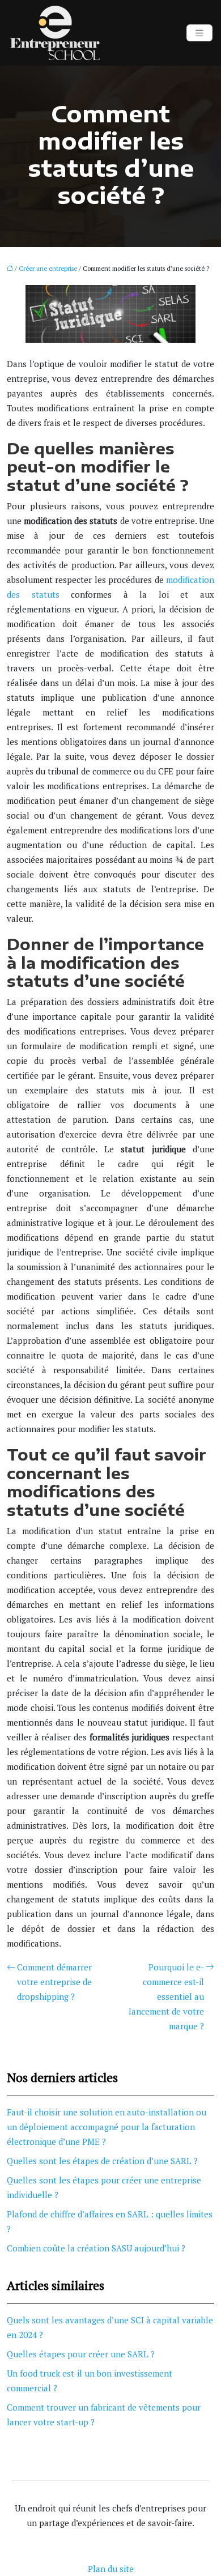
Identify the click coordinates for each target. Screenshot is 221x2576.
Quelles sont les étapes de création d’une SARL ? (102, 2161)
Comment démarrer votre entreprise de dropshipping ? (54, 1982)
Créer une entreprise (48, 269)
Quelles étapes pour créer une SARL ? (81, 2354)
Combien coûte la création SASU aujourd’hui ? (96, 2248)
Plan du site (111, 2569)
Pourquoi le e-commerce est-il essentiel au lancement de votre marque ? (166, 1996)
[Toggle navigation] (199, 33)
